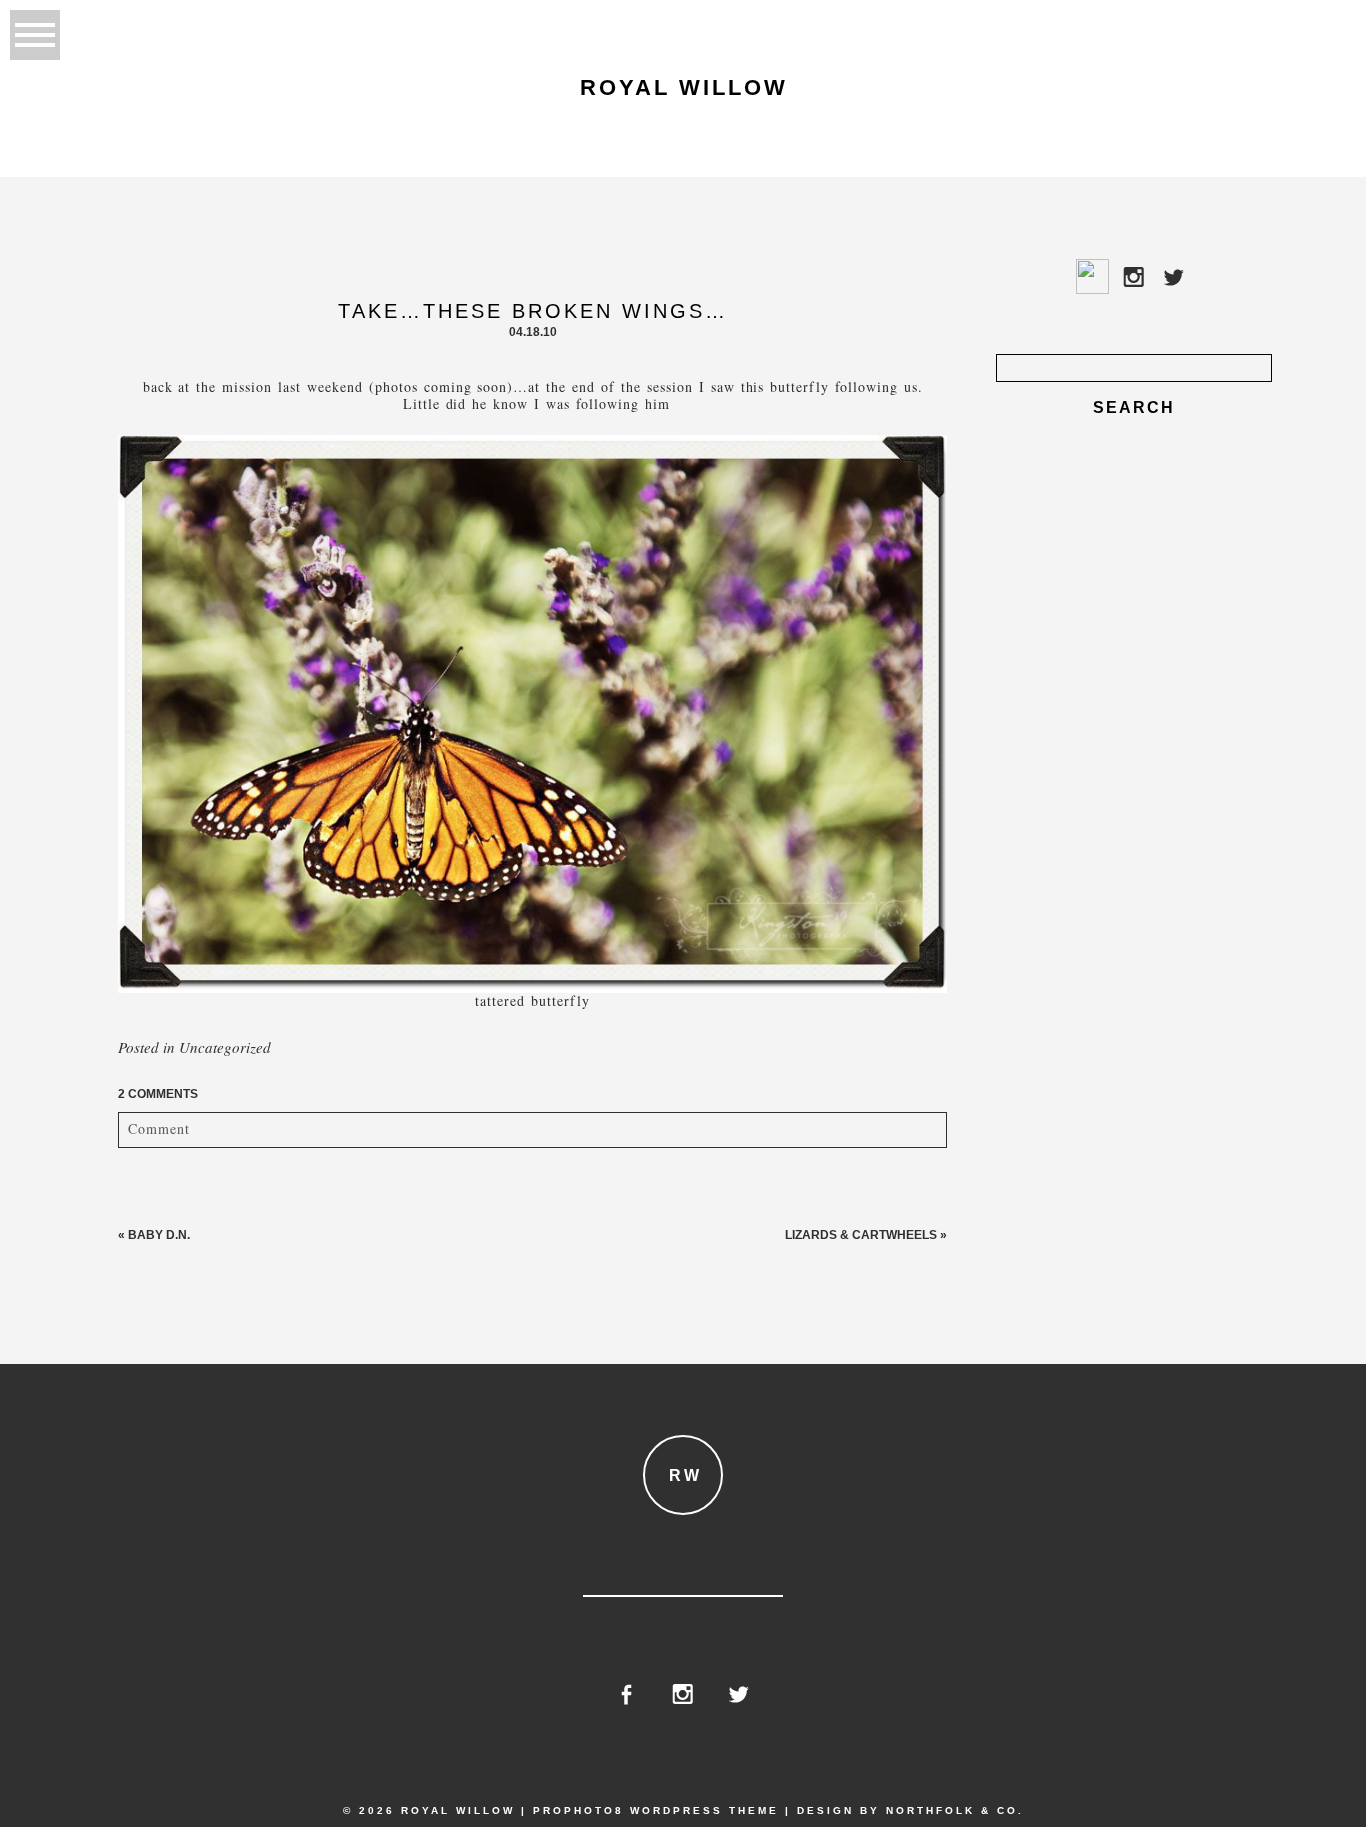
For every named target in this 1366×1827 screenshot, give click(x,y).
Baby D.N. (159, 1235)
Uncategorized (225, 1047)
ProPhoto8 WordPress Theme (656, 1810)
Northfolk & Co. (955, 1810)
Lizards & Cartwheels (861, 1235)
